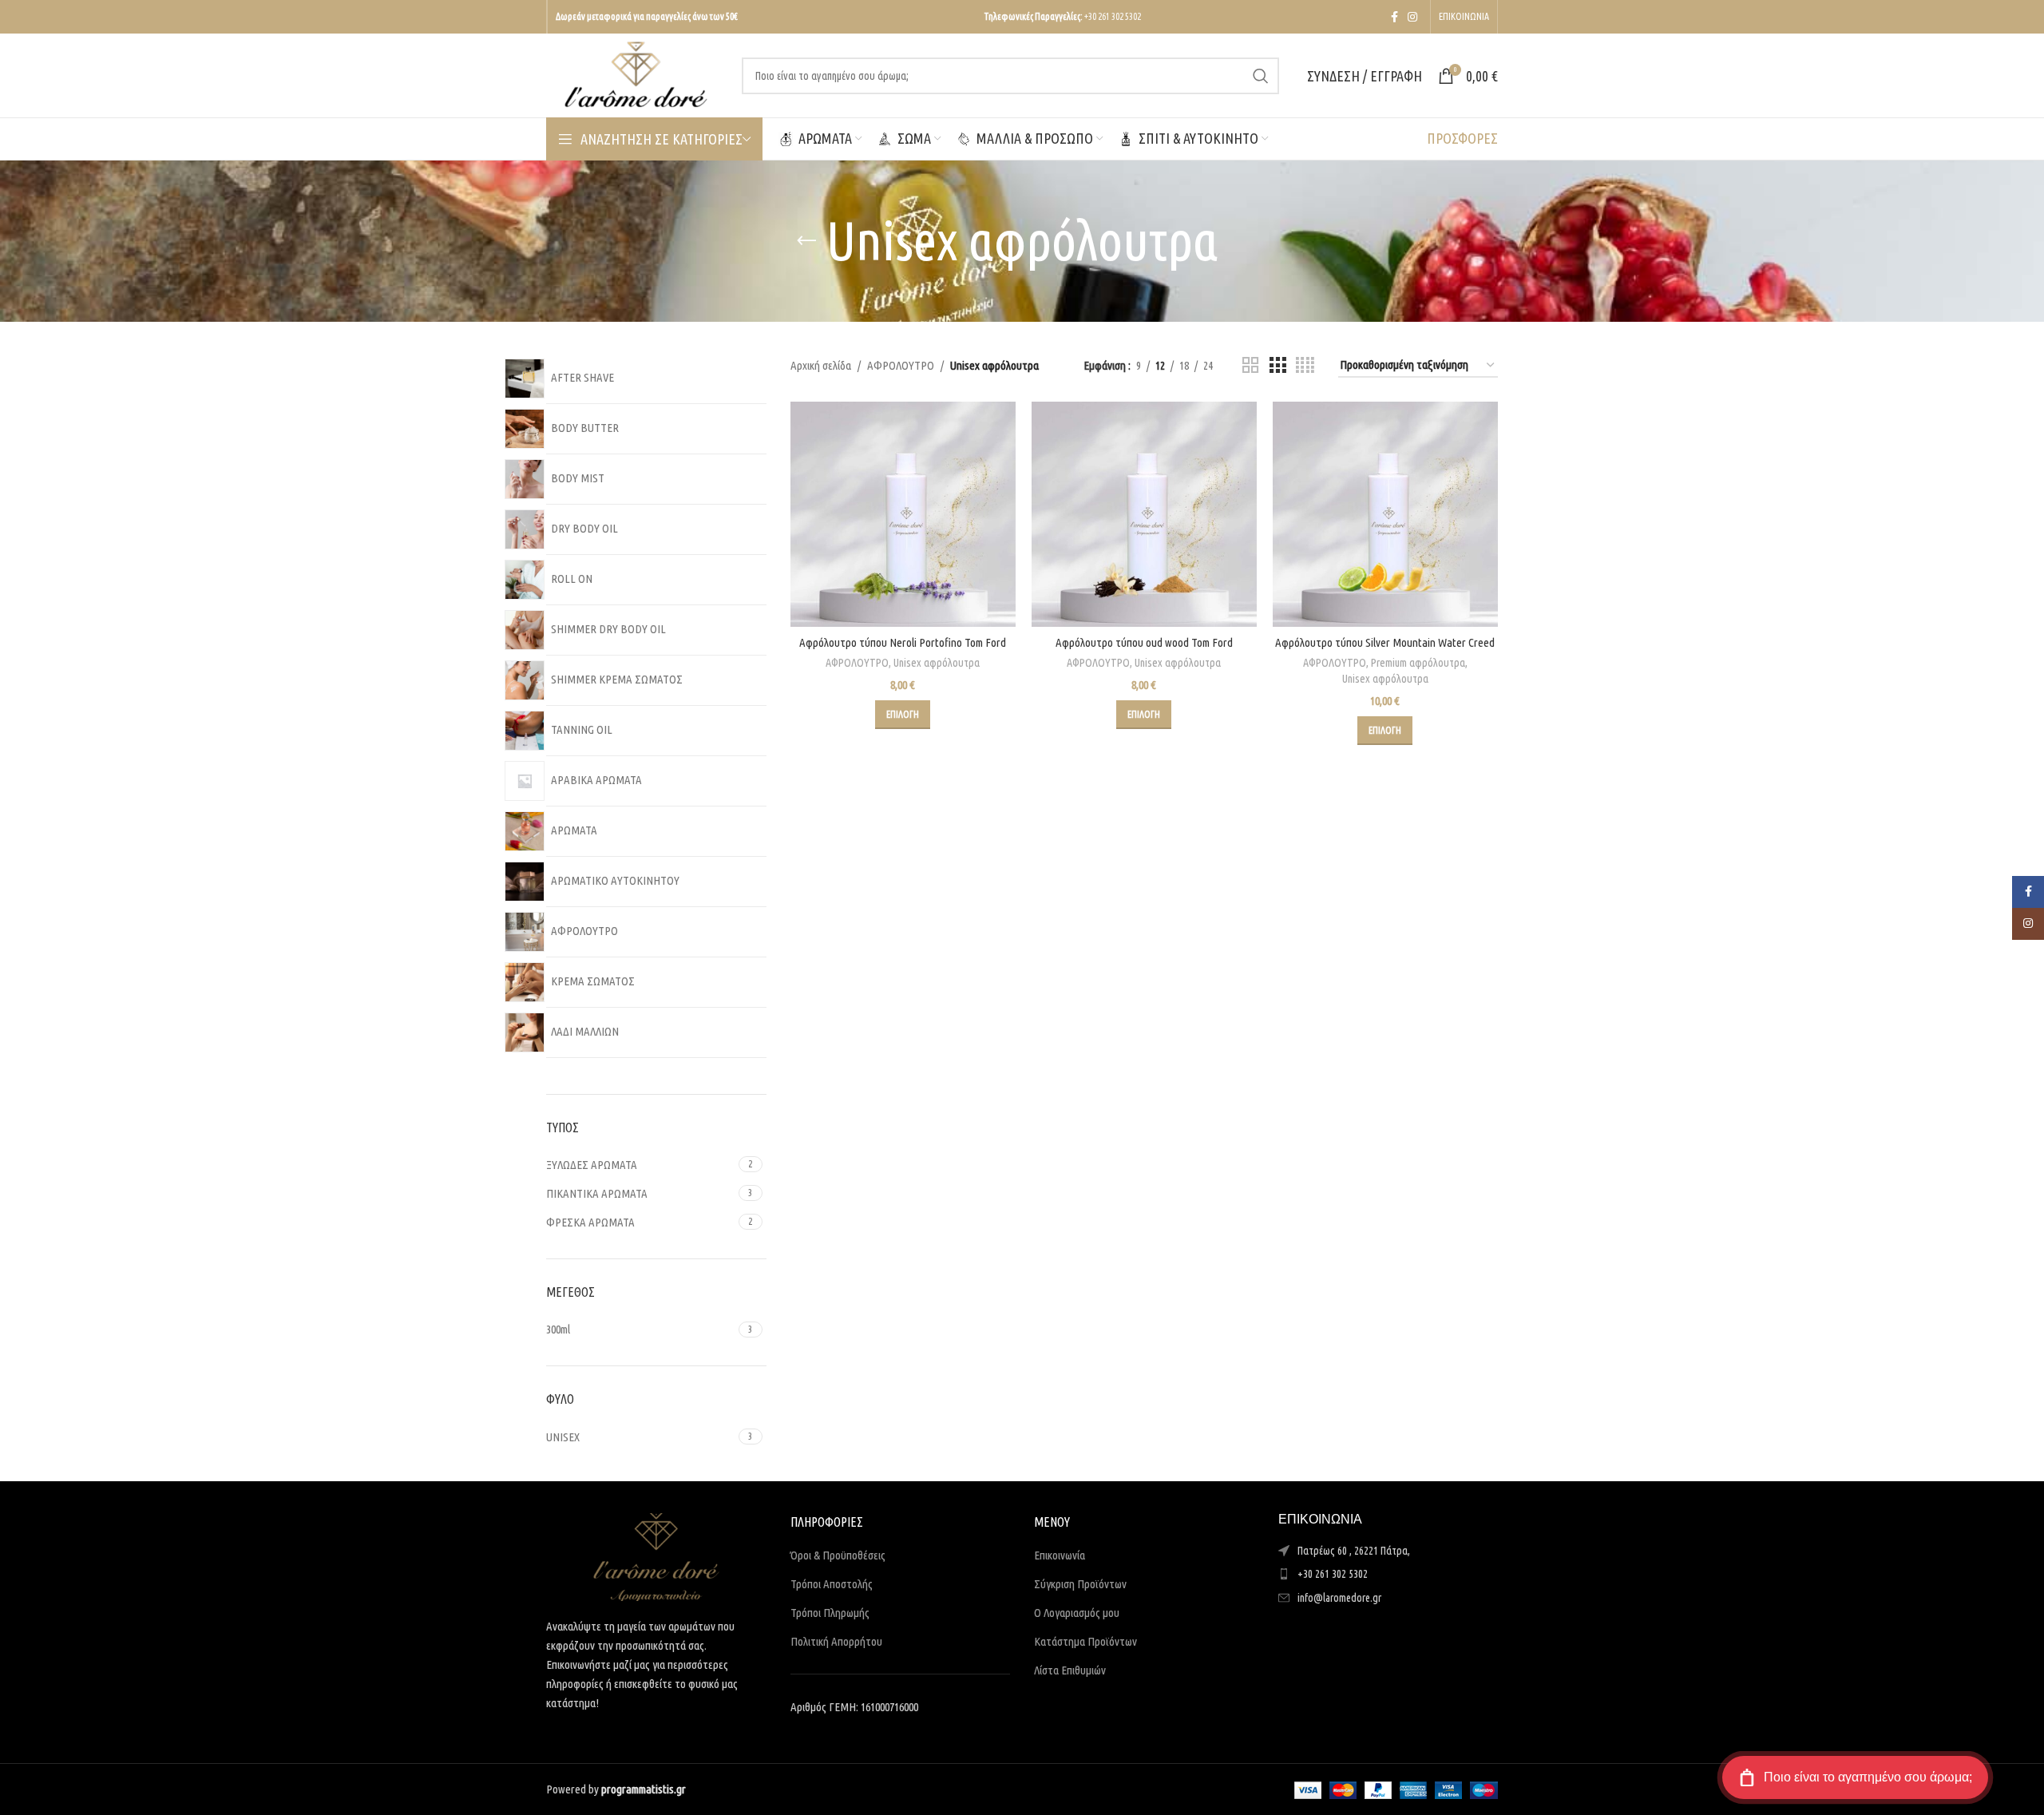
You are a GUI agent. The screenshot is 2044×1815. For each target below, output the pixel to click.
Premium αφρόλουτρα (1418, 663)
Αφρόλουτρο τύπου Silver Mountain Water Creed (1385, 642)
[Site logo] (636, 74)
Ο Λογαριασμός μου (1077, 1613)
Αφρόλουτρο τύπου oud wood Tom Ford (1144, 642)
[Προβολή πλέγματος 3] (1277, 365)
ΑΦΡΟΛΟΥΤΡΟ (901, 365)
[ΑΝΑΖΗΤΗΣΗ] (1261, 76)
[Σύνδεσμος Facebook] (1394, 17)
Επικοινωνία (1060, 1555)
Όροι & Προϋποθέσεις (838, 1555)
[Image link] (656, 1556)
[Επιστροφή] (806, 241)
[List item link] (1388, 1574)
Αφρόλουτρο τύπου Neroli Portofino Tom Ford (903, 642)
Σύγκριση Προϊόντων (1080, 1584)
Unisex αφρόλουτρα (937, 663)
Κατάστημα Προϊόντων (1085, 1641)
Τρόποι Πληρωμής (830, 1613)
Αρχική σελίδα (821, 365)
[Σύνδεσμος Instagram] (1412, 17)
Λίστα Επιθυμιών (1070, 1670)
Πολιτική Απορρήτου (836, 1641)
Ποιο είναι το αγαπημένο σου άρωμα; (1868, 1777)
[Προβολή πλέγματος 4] (1305, 365)
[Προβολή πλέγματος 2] (1250, 365)
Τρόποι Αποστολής (832, 1584)
